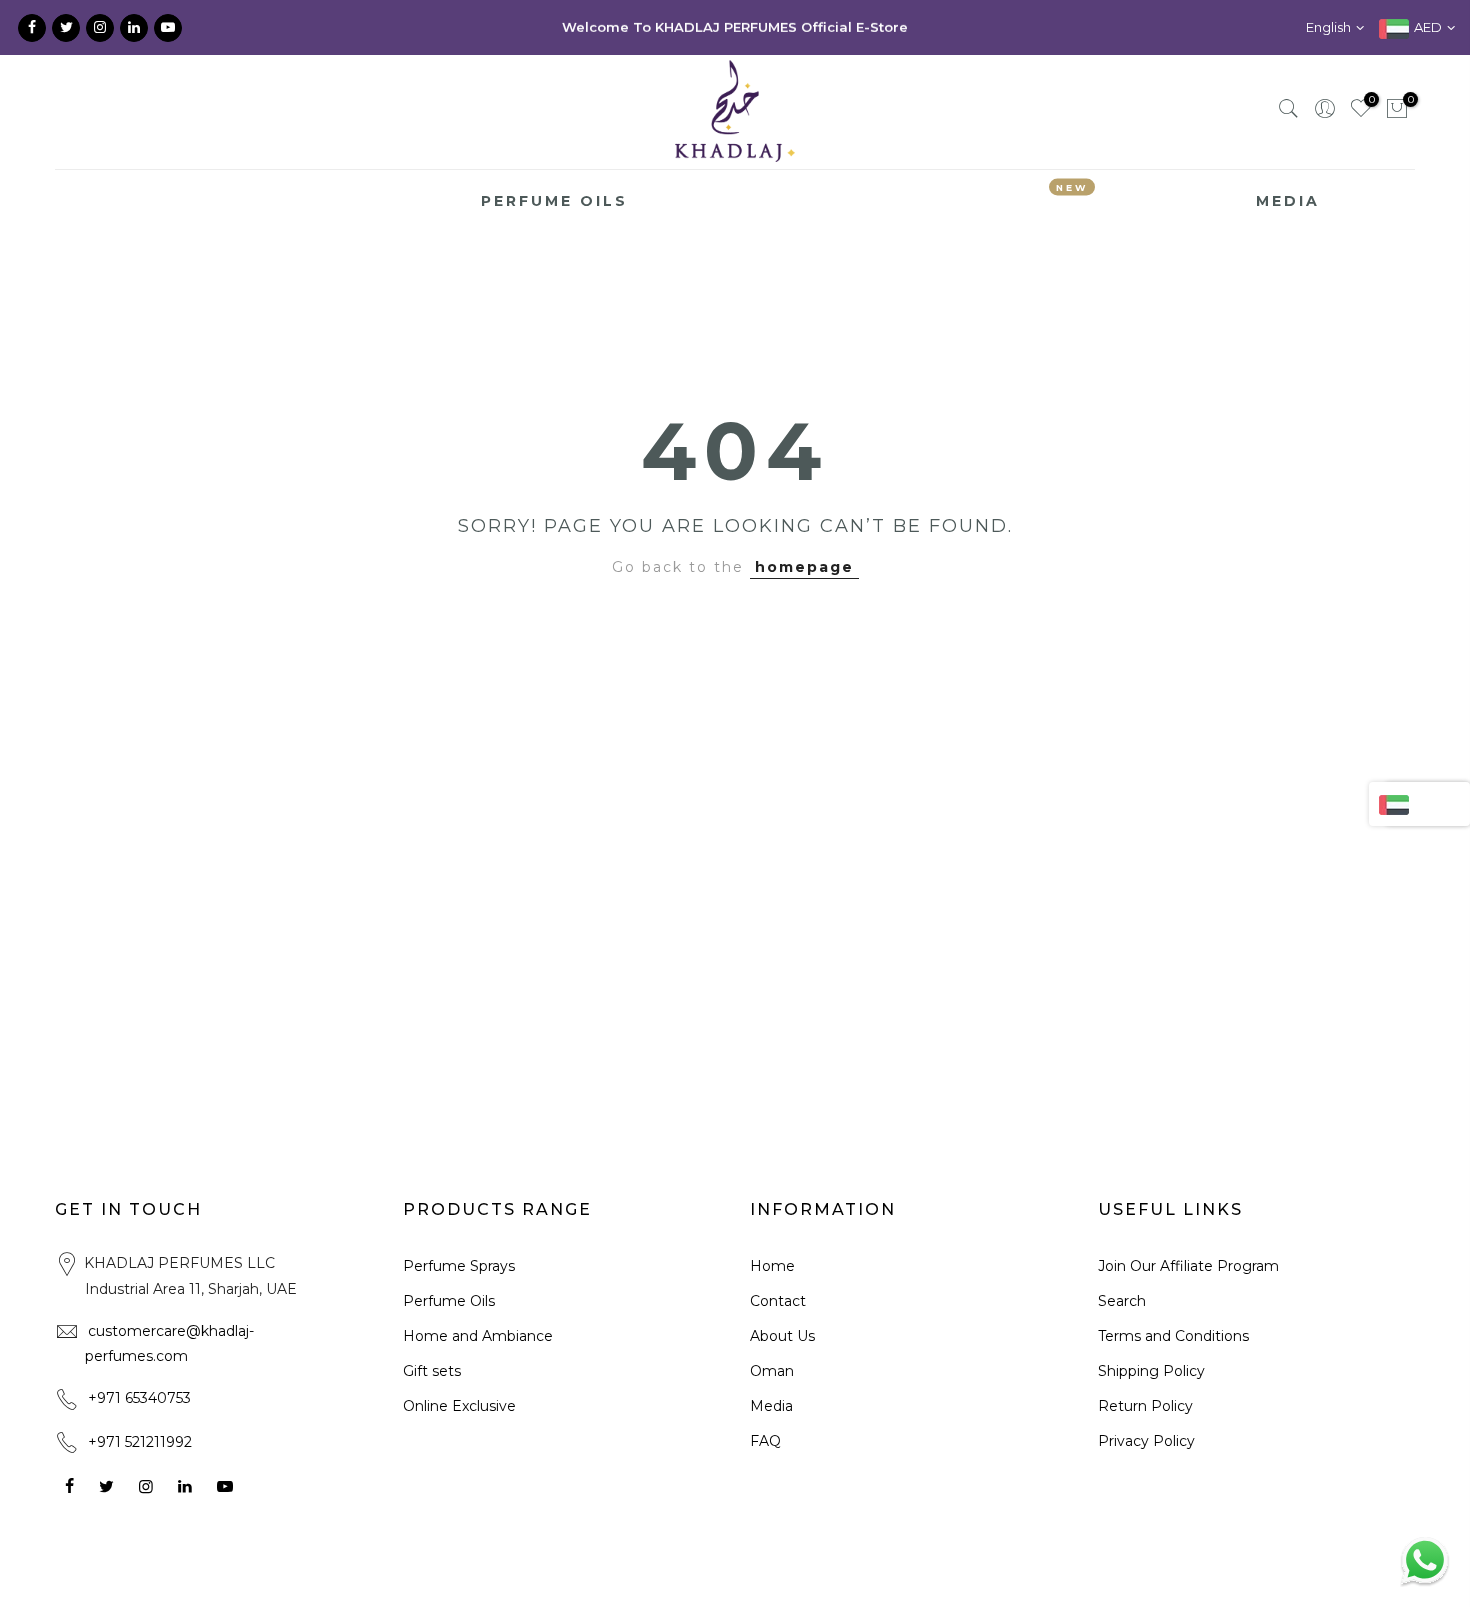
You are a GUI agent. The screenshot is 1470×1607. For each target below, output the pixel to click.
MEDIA (1288, 201)
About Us (782, 1336)
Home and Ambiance (478, 1336)
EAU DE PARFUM (380, 201)
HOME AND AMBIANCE (758, 201)
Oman (772, 1371)
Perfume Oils (449, 1301)
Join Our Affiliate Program (1188, 1266)
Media (771, 1406)
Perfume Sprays (459, 1266)
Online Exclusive (459, 1406)
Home (772, 1266)
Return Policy (1145, 1406)
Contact (778, 1301)
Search (1122, 1301)
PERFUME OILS (554, 201)
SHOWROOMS (1168, 201)
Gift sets (432, 1371)
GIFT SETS (941, 201)
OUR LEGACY (214, 201)
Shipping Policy (1151, 1371)
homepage (804, 567)
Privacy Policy (1146, 1441)
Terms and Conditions (1173, 1336)
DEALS (1051, 196)
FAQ (765, 1441)
